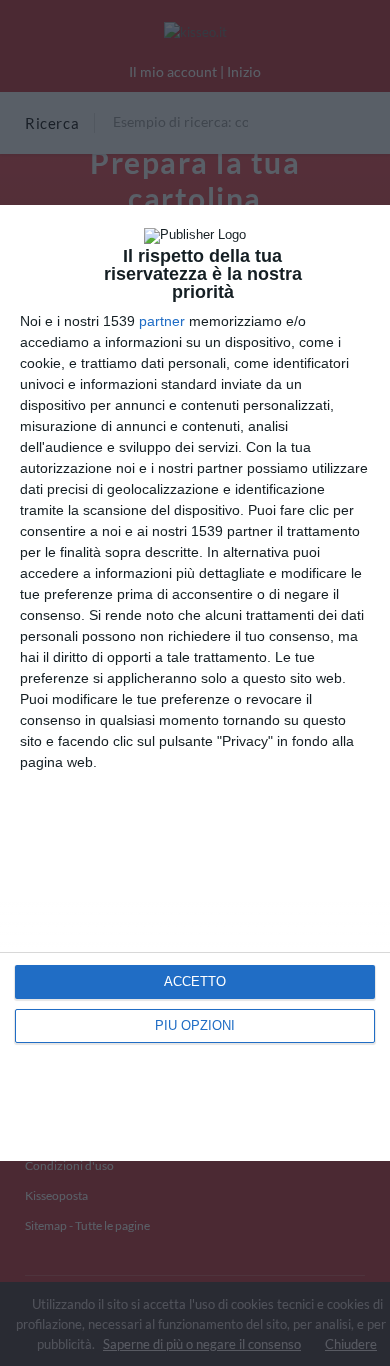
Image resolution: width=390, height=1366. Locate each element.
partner (162, 321)
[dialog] (195, 683)
